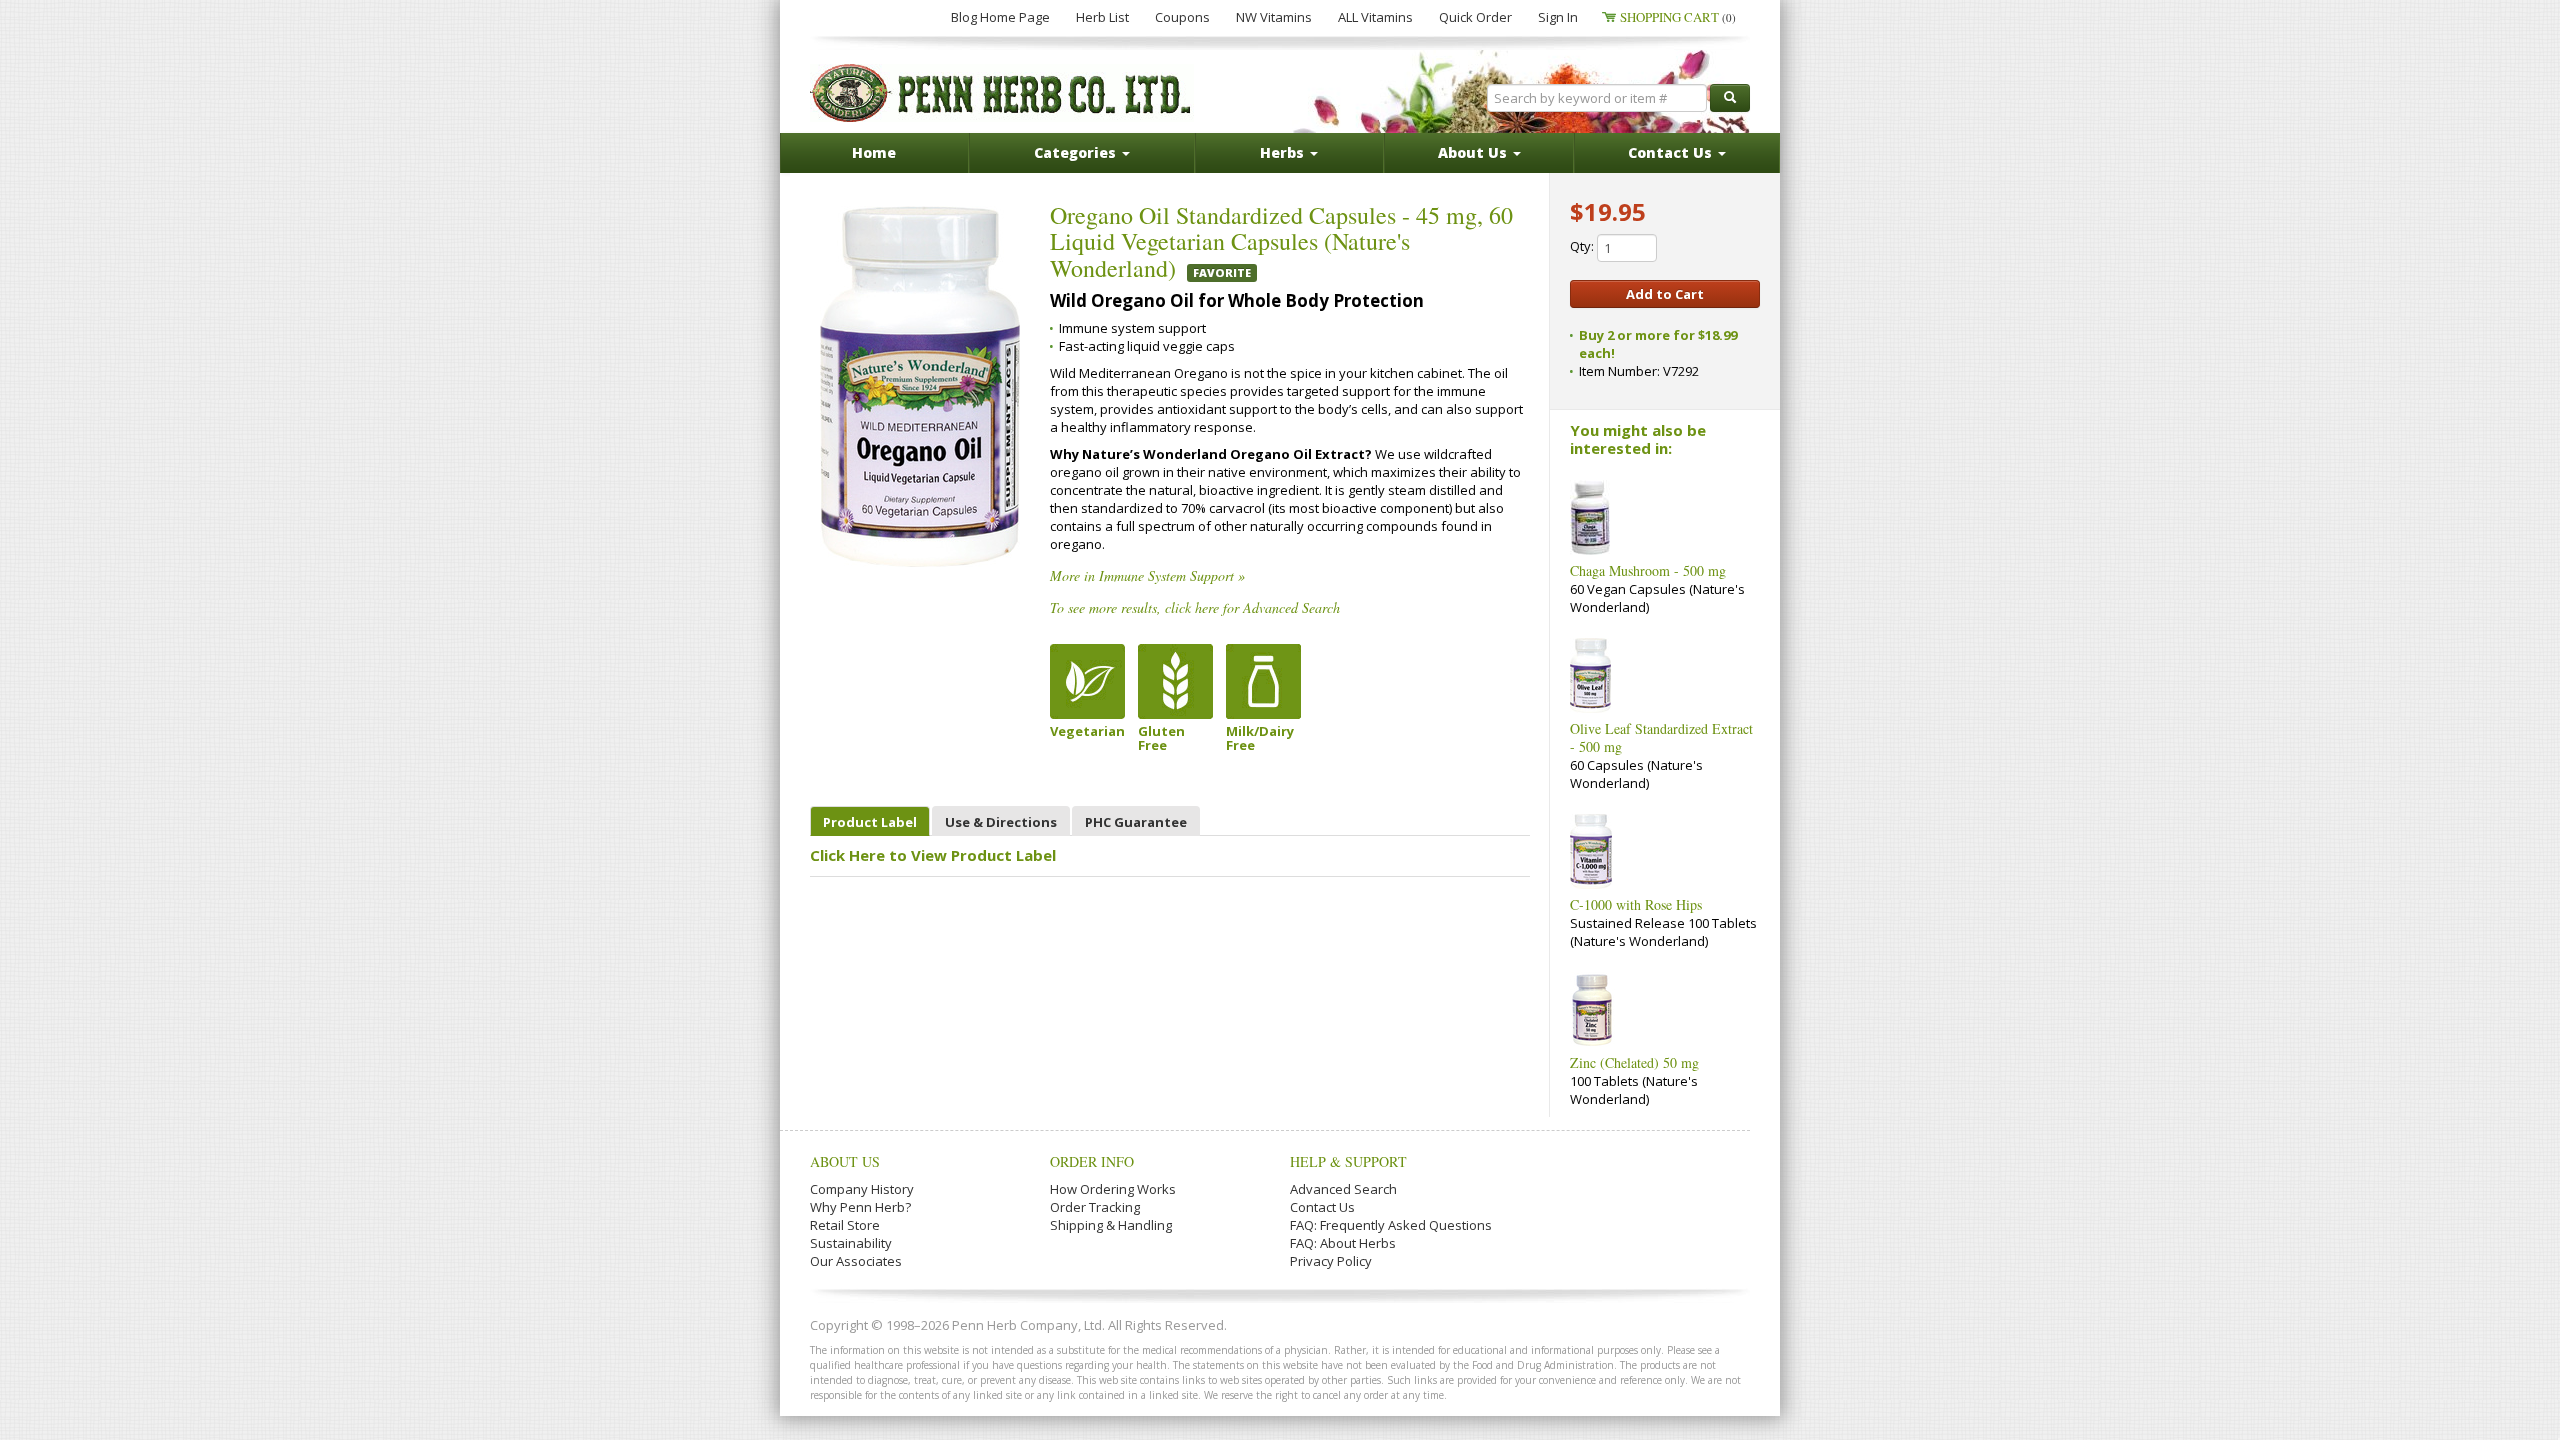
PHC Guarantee (1136, 822)
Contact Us (1322, 1207)
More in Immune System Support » (1147, 575)
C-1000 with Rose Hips (1636, 904)
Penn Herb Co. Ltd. (1002, 93)
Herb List (1102, 17)
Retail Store (845, 1225)
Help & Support (1348, 1161)
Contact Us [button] (1672, 152)
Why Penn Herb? (860, 1207)
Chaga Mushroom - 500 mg (1648, 570)
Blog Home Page (1000, 17)
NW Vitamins (1274, 17)
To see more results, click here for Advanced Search (1195, 607)
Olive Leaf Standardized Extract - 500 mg (1661, 737)
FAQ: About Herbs (1343, 1243)
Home (874, 152)
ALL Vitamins (1375, 17)
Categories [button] (1077, 152)
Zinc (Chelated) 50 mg (1634, 1062)
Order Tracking (1095, 1207)
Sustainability (851, 1243)
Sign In (1558, 17)
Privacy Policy (1331, 1261)
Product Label (870, 822)
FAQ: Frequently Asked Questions (1391, 1225)
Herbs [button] (1284, 152)
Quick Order (1475, 17)
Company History (862, 1189)
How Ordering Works (1113, 1189)
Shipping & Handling (1111, 1225)
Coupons (1182, 17)
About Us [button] (1474, 152)
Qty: (1583, 246)
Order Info (1092, 1161)
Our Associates (856, 1261)
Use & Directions (1001, 822)
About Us (845, 1161)
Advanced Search (1343, 1189)
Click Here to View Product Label (933, 855)
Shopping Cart (1678, 17)
